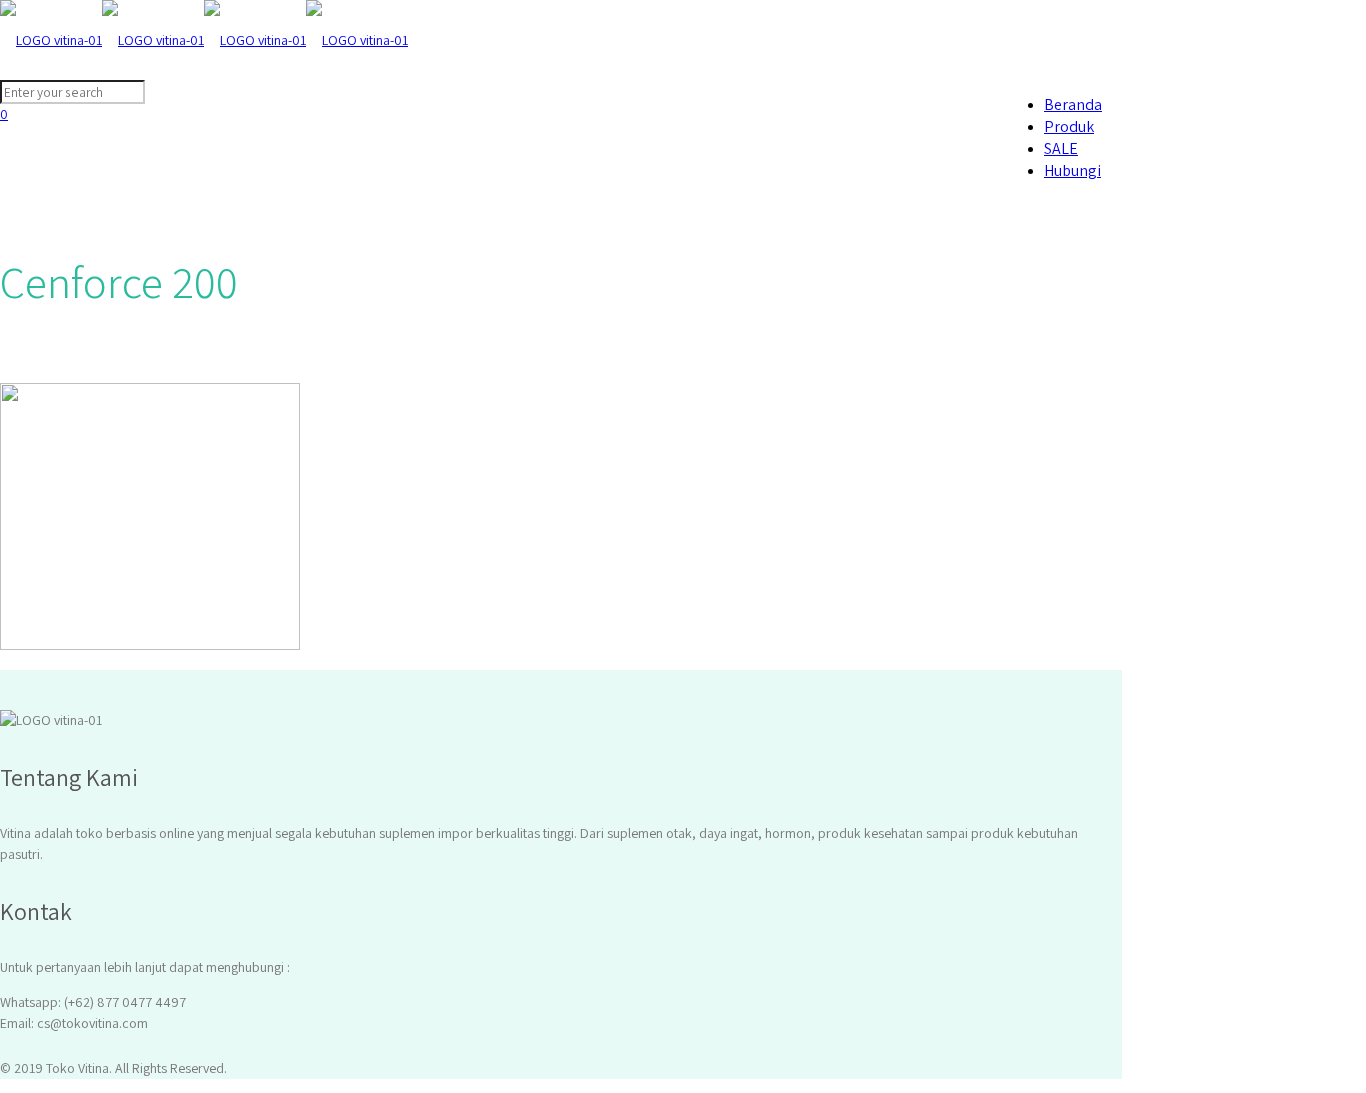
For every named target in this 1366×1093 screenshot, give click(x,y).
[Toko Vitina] (204, 40)
